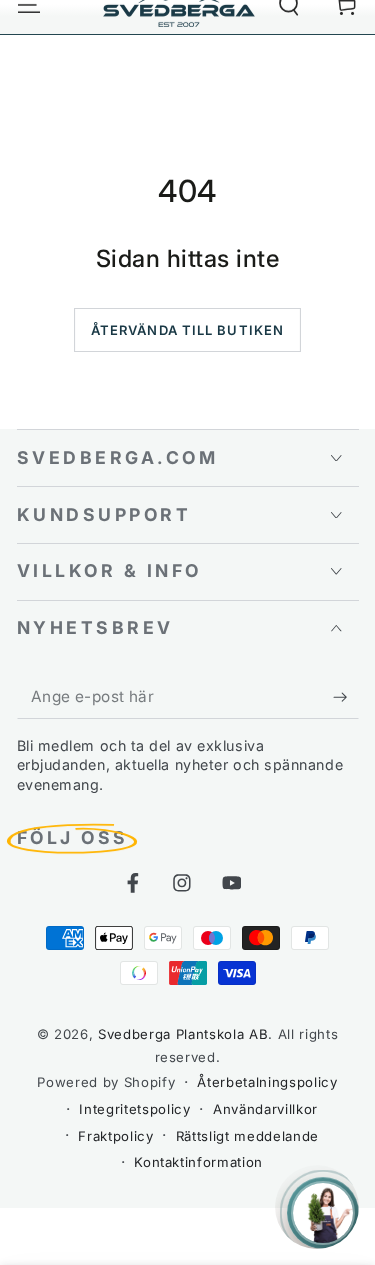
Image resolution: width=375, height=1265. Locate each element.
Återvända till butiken (187, 330)
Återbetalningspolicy (267, 1082)
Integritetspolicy (134, 1109)
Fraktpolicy (115, 1136)
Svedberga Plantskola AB (183, 1034)
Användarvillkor (265, 1109)
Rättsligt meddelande (247, 1136)
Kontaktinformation (198, 1162)
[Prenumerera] (345, 697)
